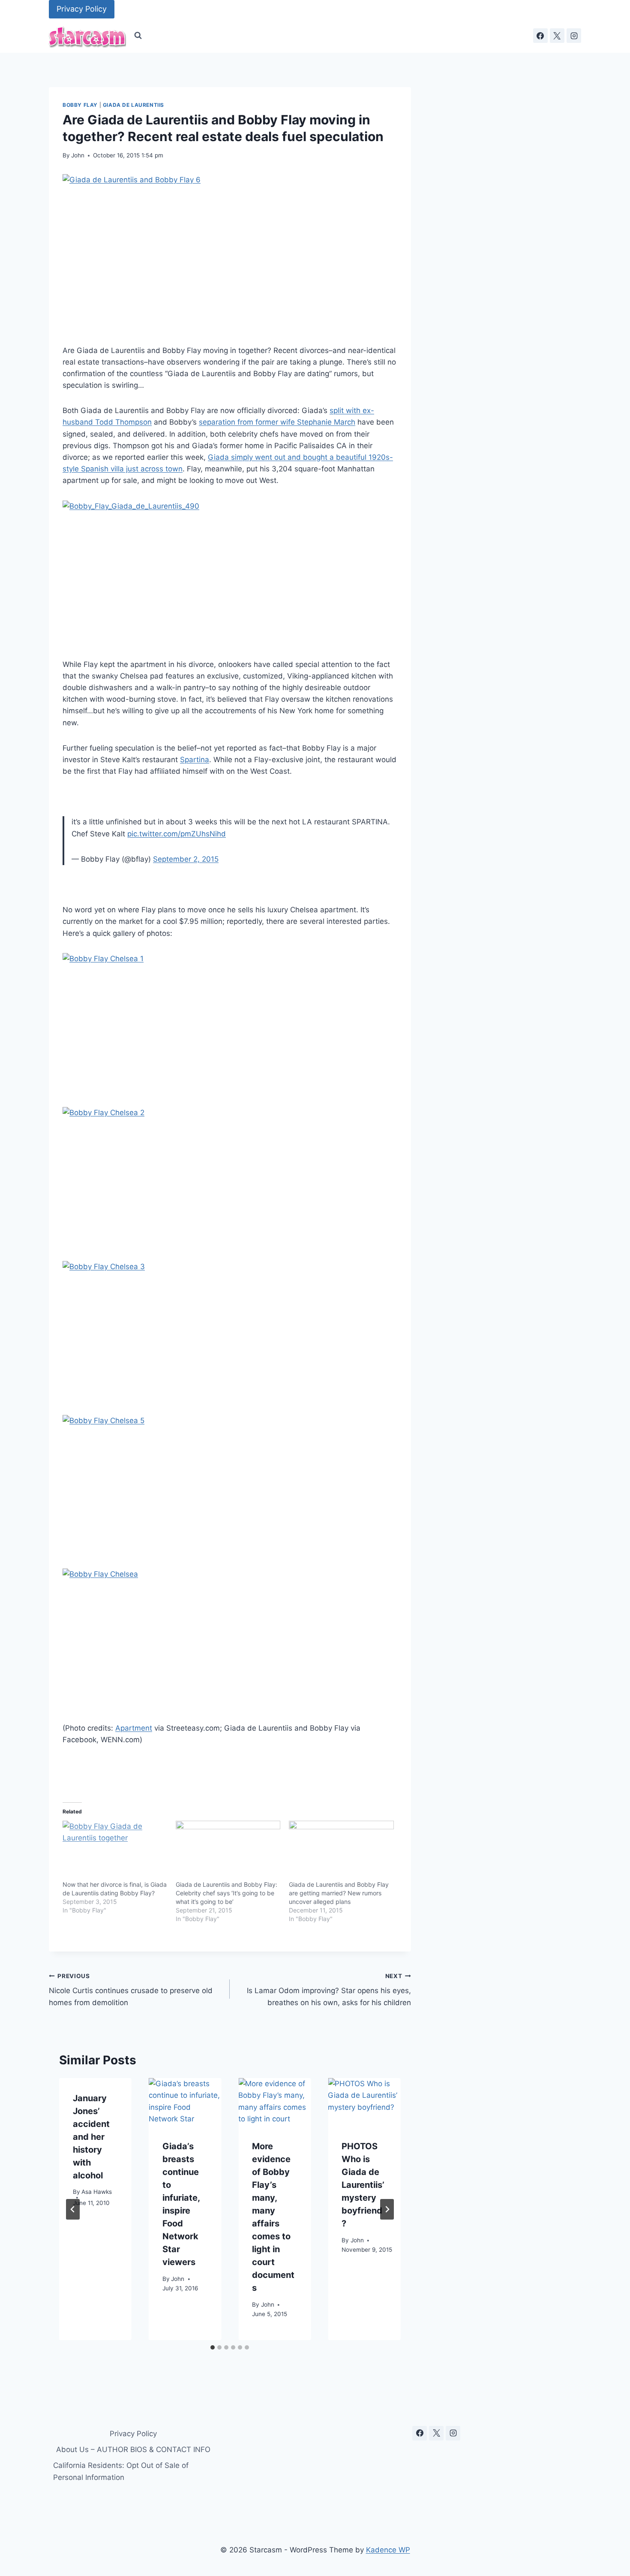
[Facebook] (540, 36)
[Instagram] (574, 36)
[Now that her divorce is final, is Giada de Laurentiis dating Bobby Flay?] (115, 1851)
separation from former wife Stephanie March (277, 422)
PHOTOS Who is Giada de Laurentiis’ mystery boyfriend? (363, 2185)
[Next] (387, 2209)
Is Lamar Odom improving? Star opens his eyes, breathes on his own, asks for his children (329, 1990)
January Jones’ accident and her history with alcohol (91, 2137)
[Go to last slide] (73, 2209)
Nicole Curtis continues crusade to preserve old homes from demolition (131, 1990)
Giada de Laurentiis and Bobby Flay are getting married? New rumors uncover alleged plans (339, 1893)
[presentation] (185, 2102)
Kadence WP (388, 2550)
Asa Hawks (97, 2192)
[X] (557, 36)
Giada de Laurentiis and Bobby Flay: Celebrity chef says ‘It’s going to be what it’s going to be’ (226, 1893)
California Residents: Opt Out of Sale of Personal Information (121, 2471)
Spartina (195, 760)
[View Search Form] (138, 36)
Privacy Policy (82, 9)
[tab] (213, 2347)
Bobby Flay (80, 105)
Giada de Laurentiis (133, 105)
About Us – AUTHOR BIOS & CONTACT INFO (133, 2449)
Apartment (134, 1728)
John (78, 155)
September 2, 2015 (186, 859)
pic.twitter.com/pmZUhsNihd (177, 834)
